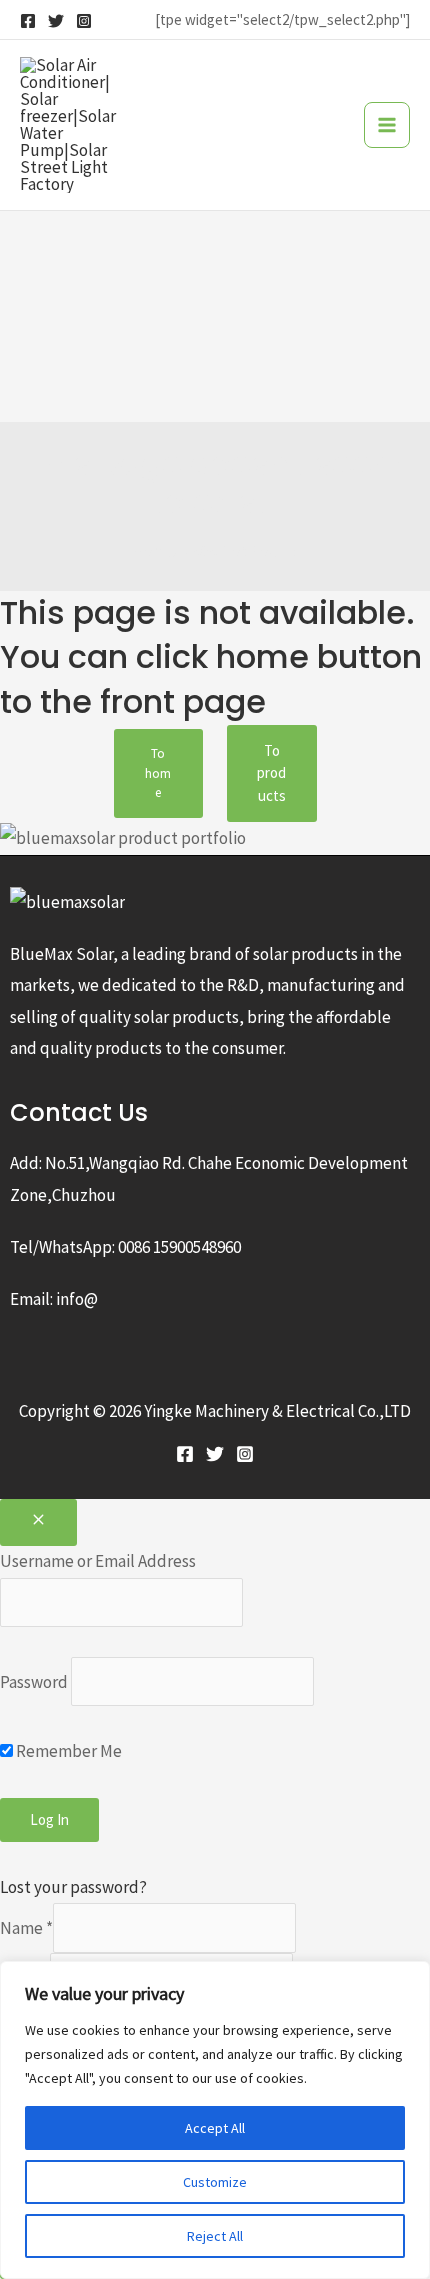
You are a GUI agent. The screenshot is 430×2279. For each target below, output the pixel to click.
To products (271, 773)
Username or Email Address (98, 1561)
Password (34, 1682)
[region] (215, 2120)
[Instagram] (84, 21)
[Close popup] (38, 1523)
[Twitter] (56, 21)
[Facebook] (28, 21)
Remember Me (67, 1751)
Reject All (215, 2236)
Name (26, 1928)
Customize (215, 2182)
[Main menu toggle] (387, 125)
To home (158, 773)
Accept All (215, 2128)
